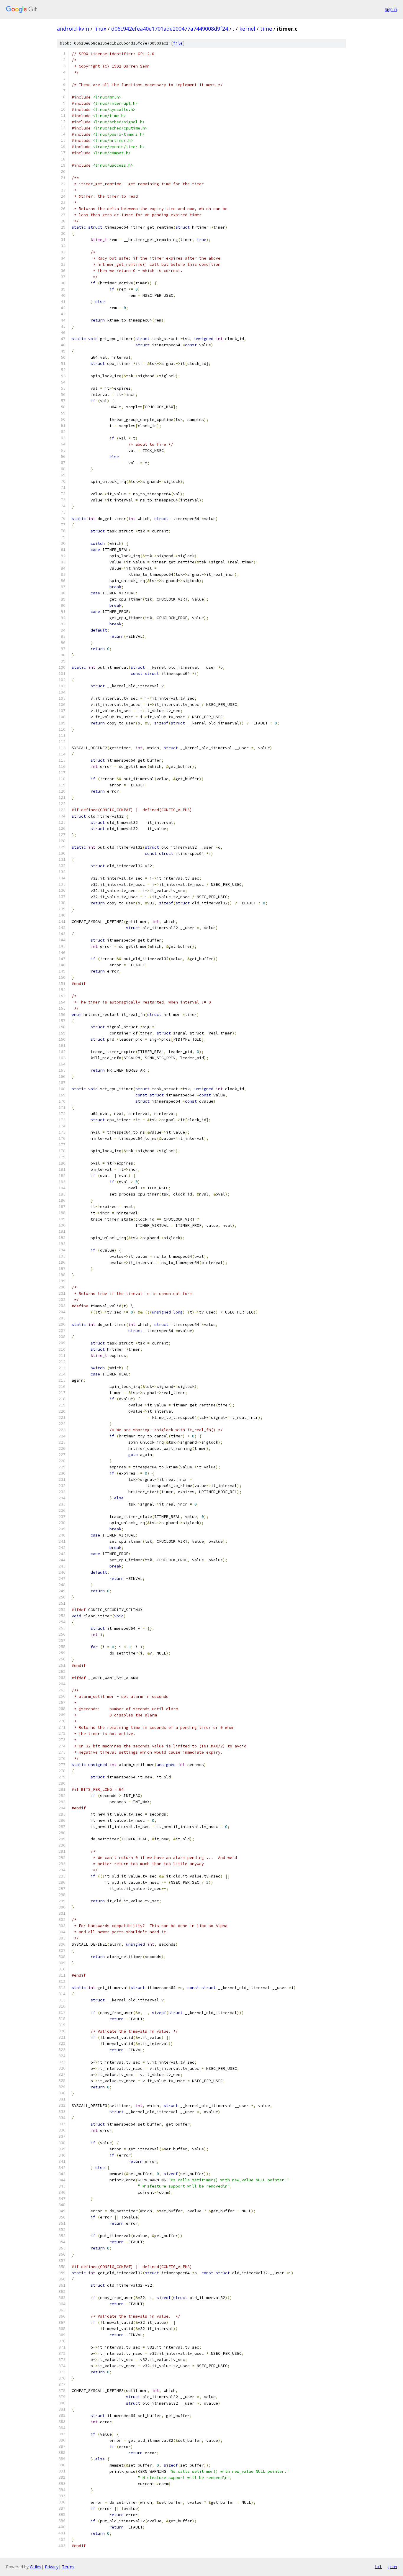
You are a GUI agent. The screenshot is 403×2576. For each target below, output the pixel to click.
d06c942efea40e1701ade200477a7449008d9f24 (170, 29)
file (178, 43)
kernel (247, 29)
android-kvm (73, 29)
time (266, 29)
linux (100, 29)
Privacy (52, 2567)
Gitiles (36, 2567)
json (392, 2567)
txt (378, 2567)
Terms (68, 2567)
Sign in (391, 9)
